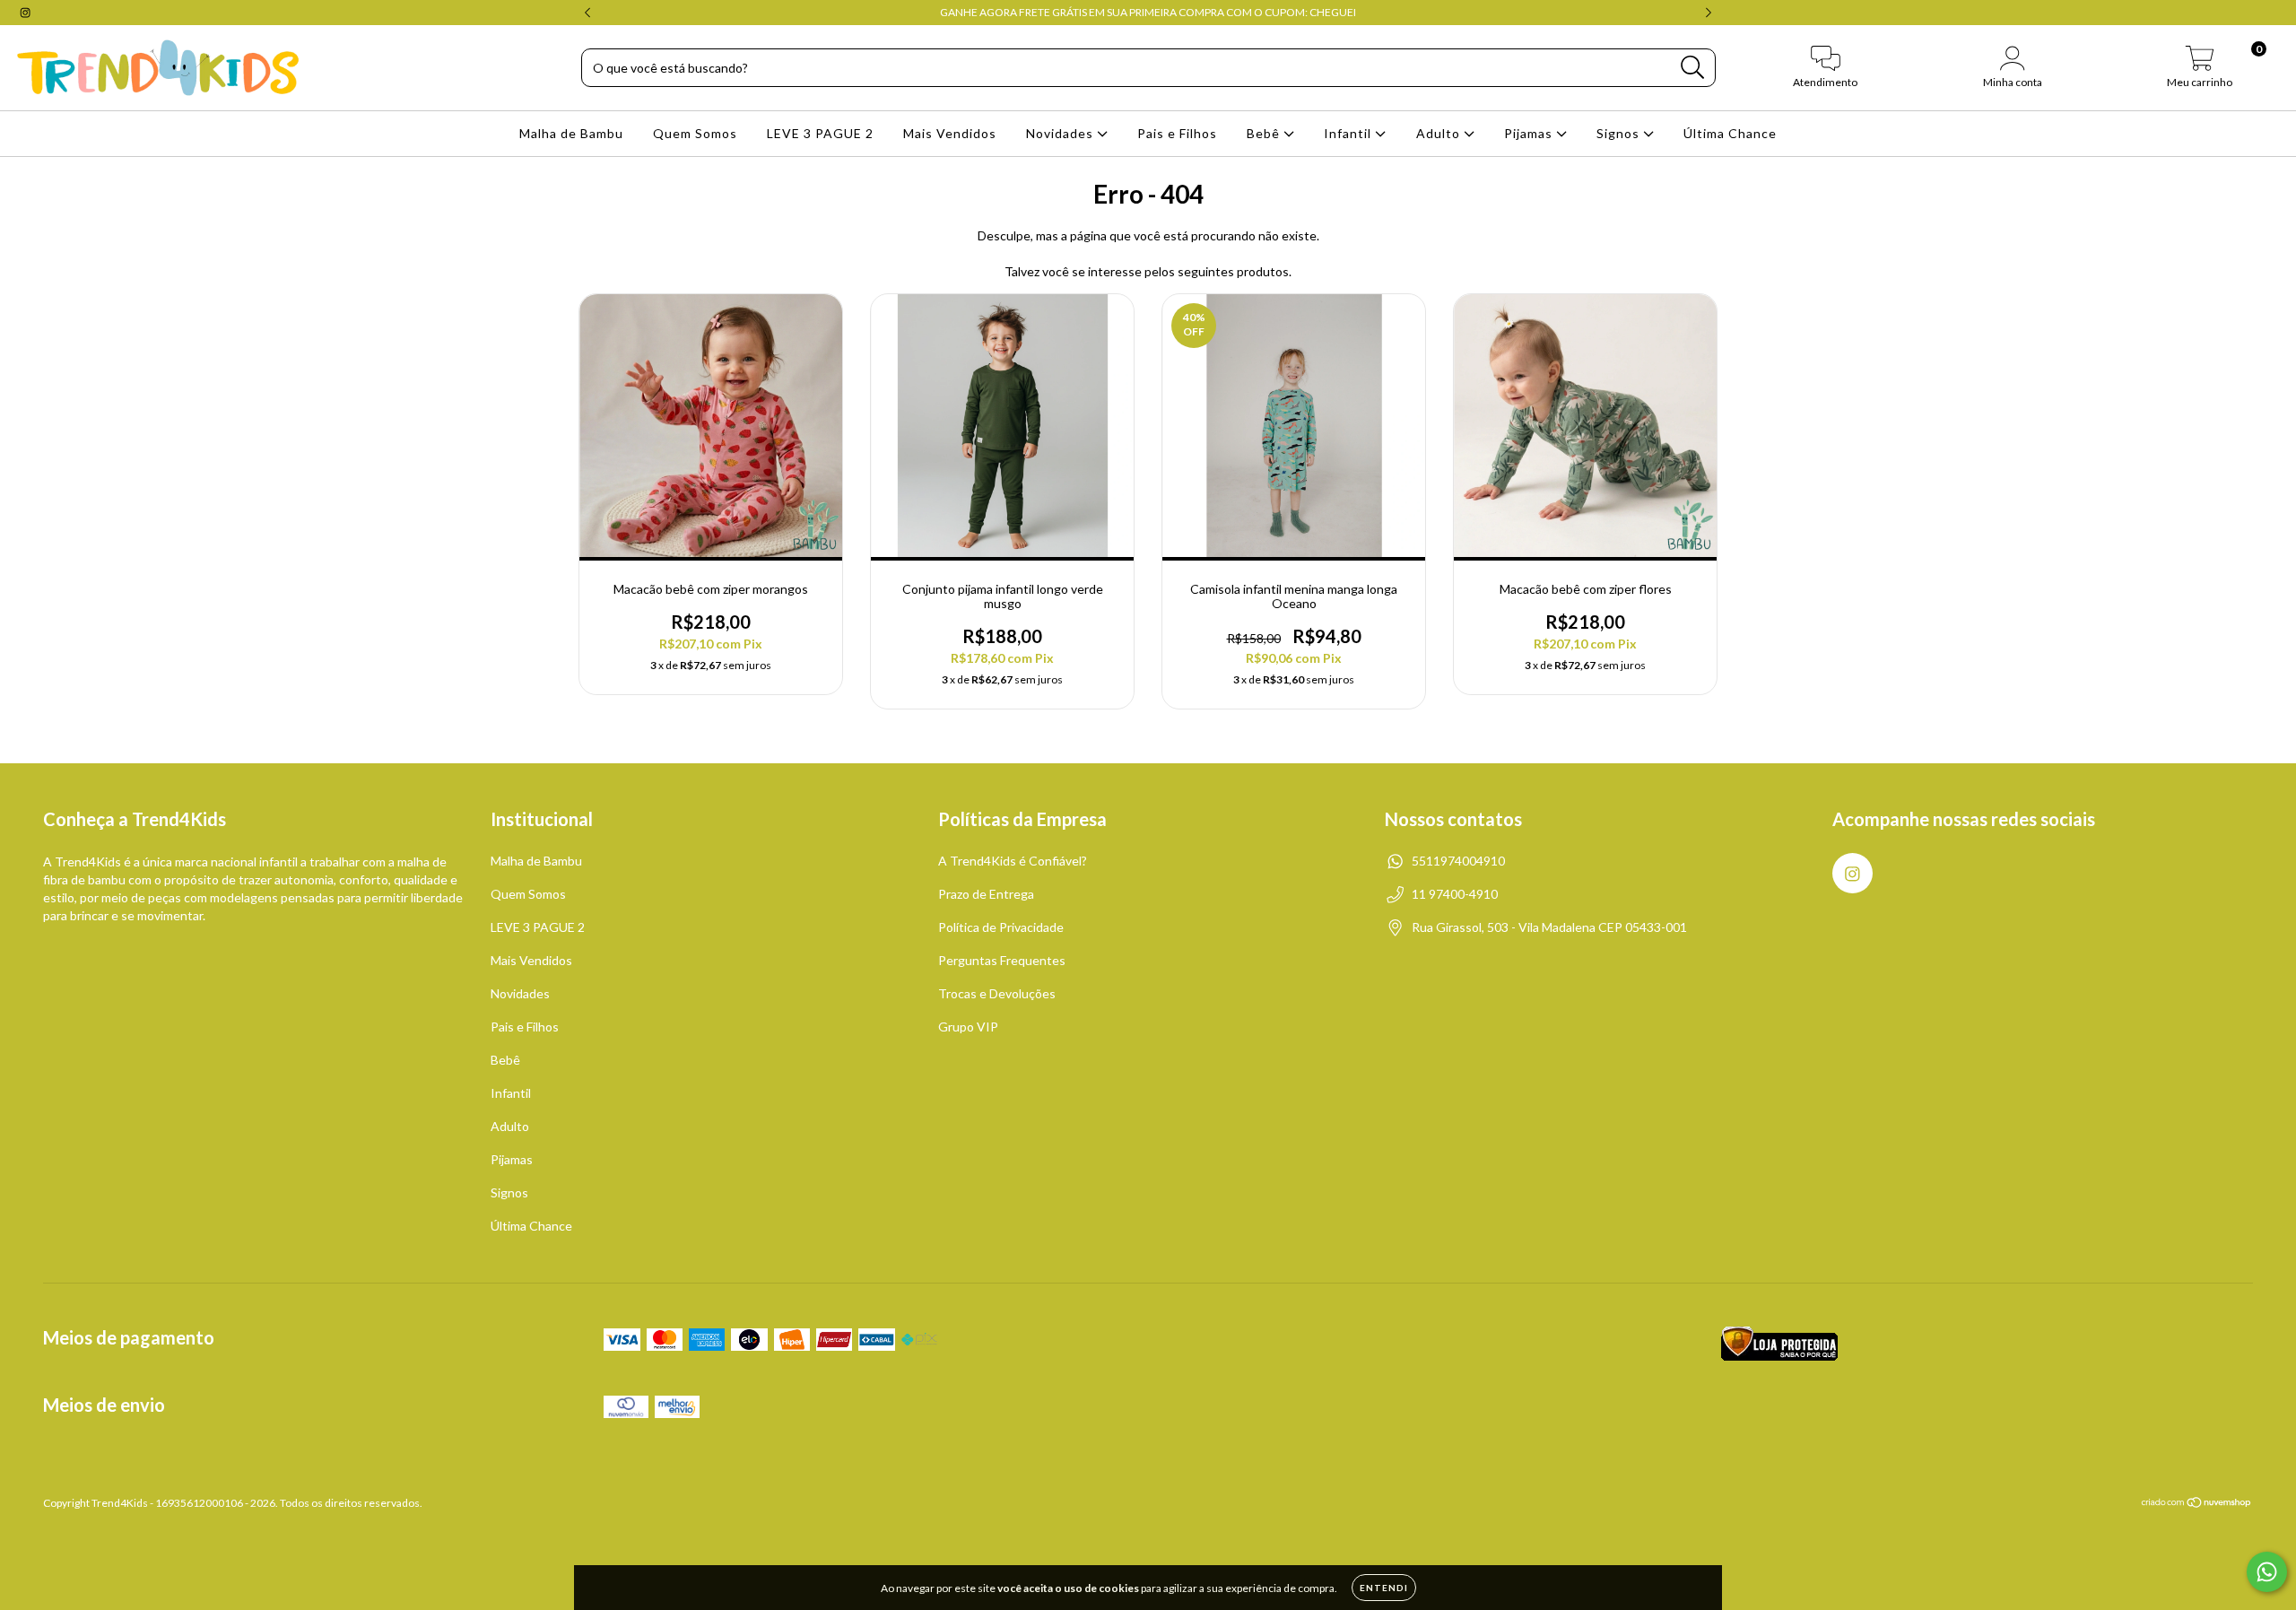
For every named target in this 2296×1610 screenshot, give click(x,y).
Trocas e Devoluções (997, 993)
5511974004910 (1458, 861)
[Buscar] (1693, 68)
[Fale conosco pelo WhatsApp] (2267, 1572)
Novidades (1061, 133)
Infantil (1349, 133)
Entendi (1384, 1588)
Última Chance (1730, 133)
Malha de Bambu (571, 133)
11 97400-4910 (1455, 894)
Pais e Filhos (1177, 133)
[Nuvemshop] (2197, 1505)
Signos (1620, 133)
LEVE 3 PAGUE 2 (820, 133)
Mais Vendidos (950, 133)
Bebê (1265, 133)
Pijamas (1530, 133)
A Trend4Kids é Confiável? (1013, 861)
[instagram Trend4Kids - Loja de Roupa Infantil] (25, 12)
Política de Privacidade (1001, 927)
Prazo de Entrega (986, 894)
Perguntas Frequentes (1002, 960)
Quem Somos (695, 133)
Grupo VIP (968, 1027)
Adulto (1440, 133)
